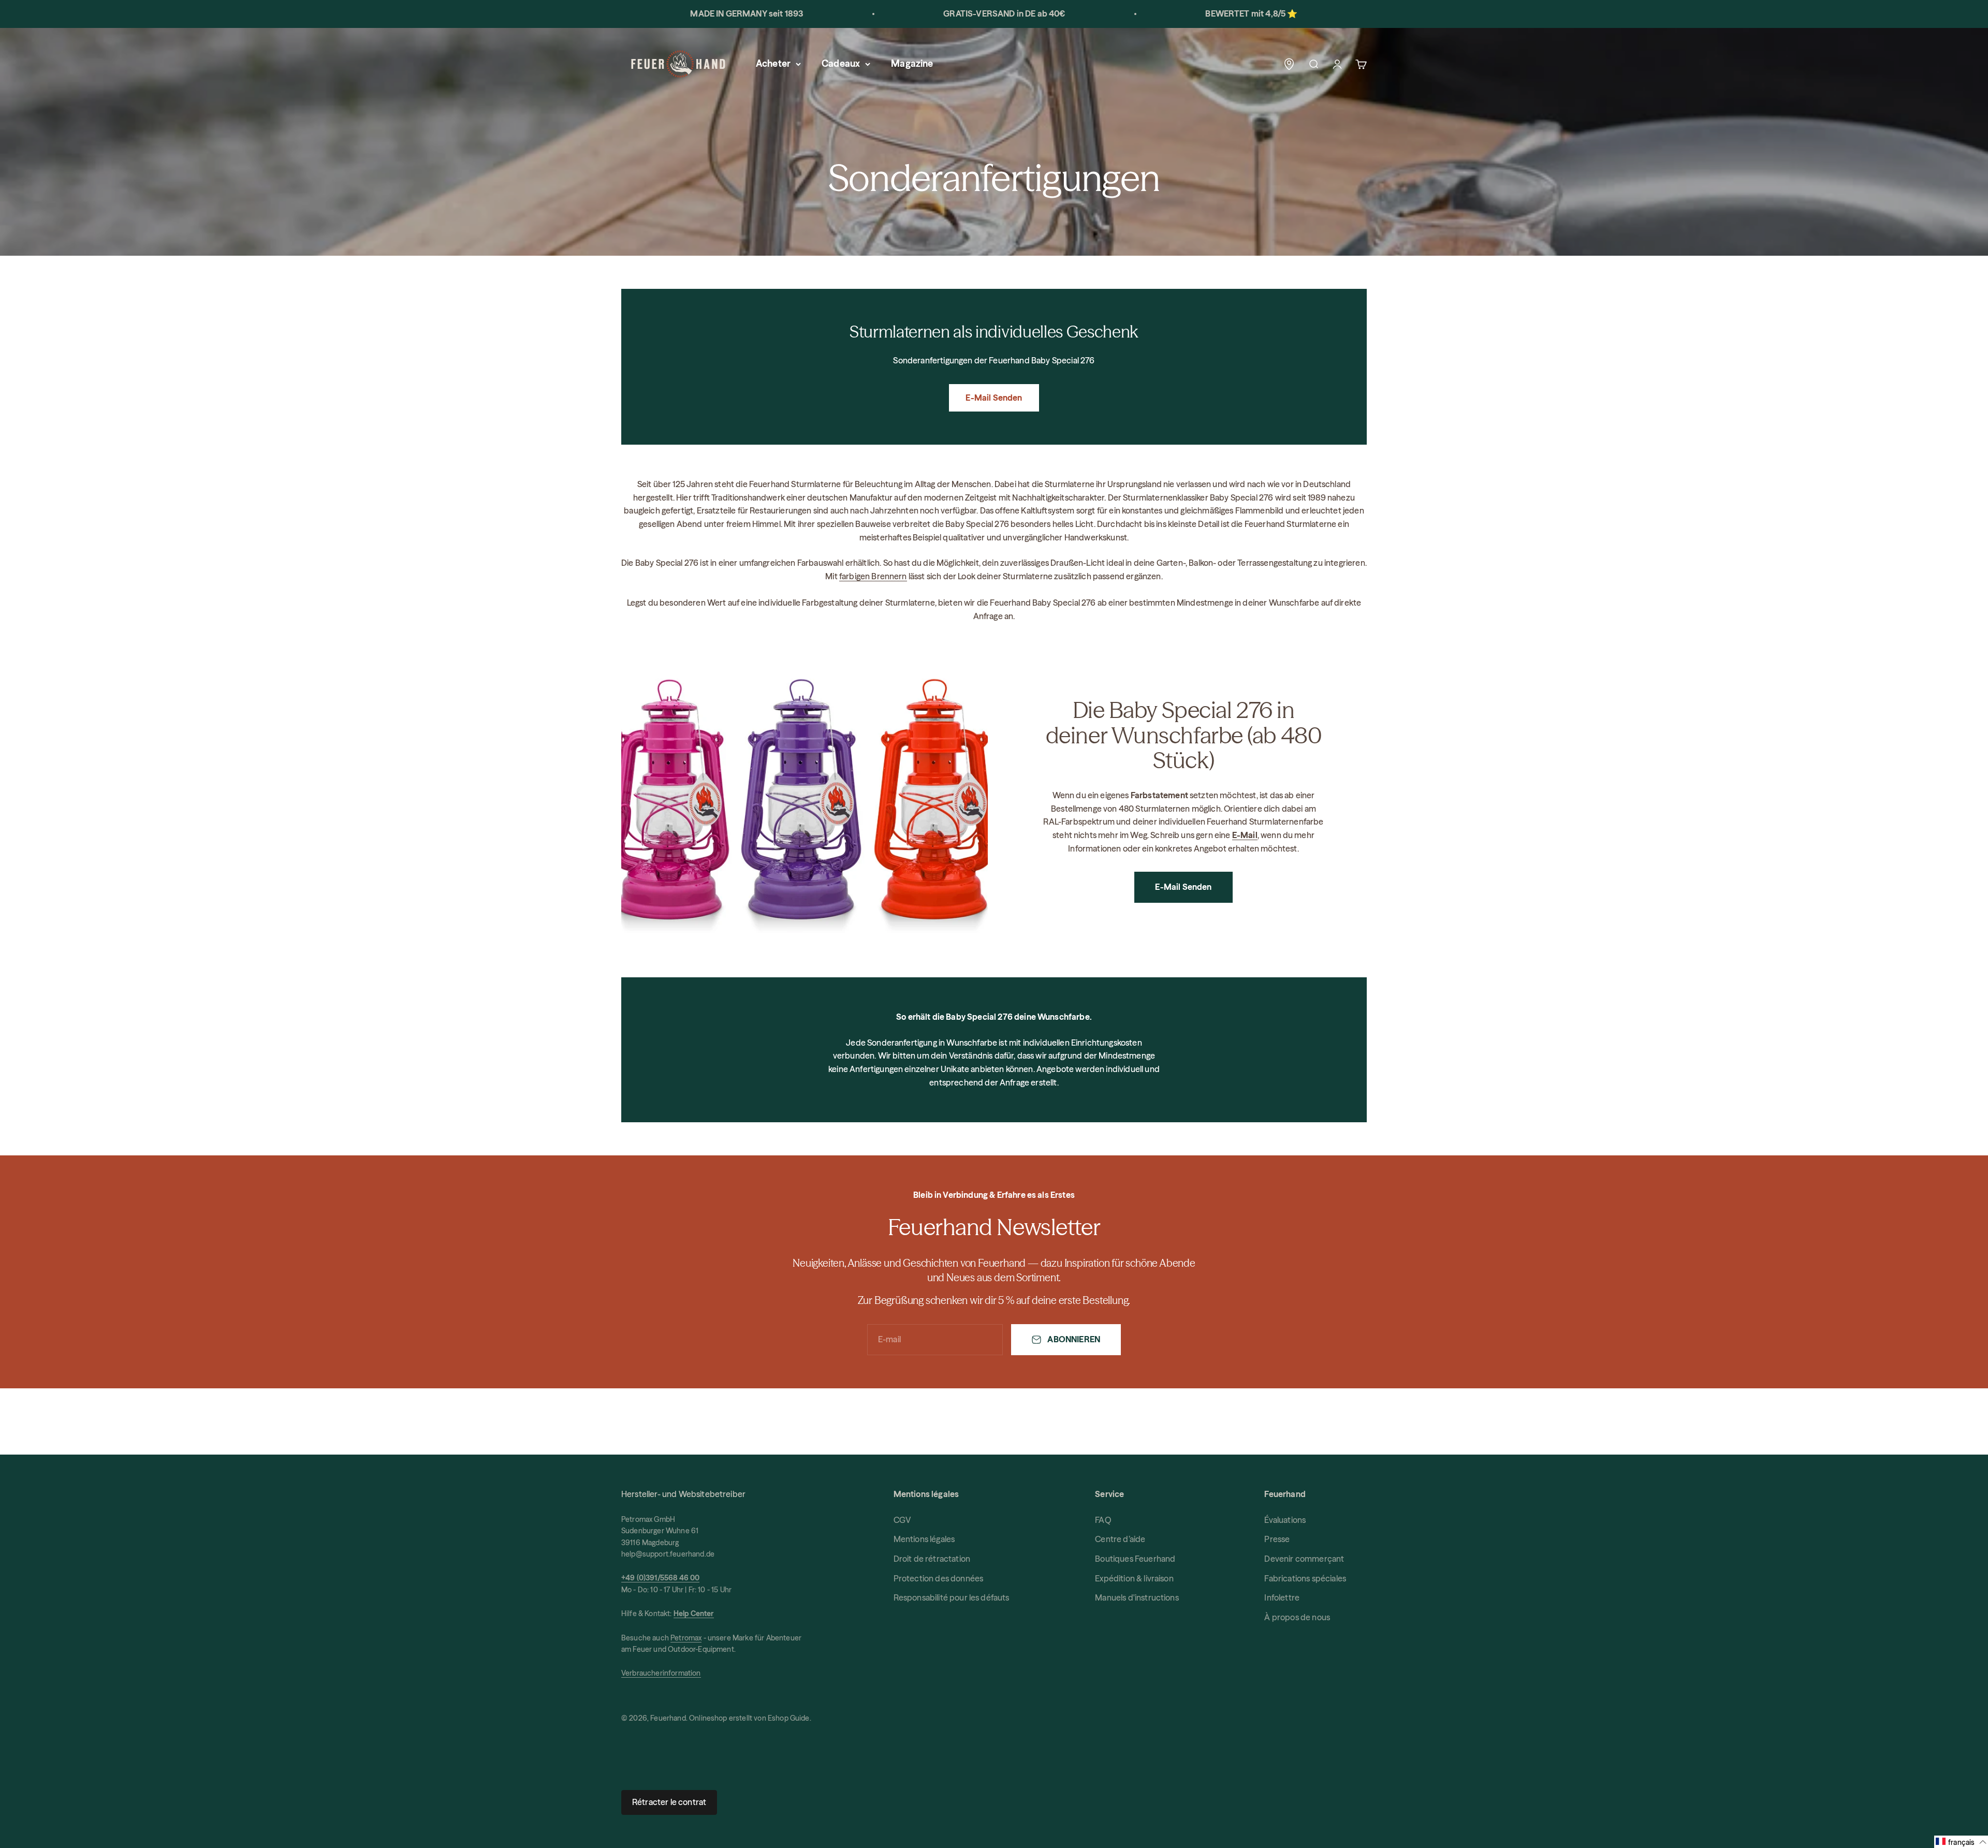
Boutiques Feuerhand (1135, 1559)
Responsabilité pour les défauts (952, 1597)
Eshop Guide (789, 1718)
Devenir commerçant (1304, 1559)
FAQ (1103, 1520)
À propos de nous (1297, 1617)
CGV (902, 1520)
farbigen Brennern (873, 576)
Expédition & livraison (1134, 1578)
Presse (1277, 1539)
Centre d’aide (1120, 1539)
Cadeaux (841, 63)
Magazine (912, 63)
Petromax (686, 1638)
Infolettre (1282, 1597)
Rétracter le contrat (669, 1802)
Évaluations (1285, 1520)
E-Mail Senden (994, 398)
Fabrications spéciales (1305, 1578)
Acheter (773, 63)
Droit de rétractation (932, 1559)
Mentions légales (924, 1539)
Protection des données (939, 1578)
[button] (1961, 1842)
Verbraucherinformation (661, 1673)
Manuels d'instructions (1137, 1597)
